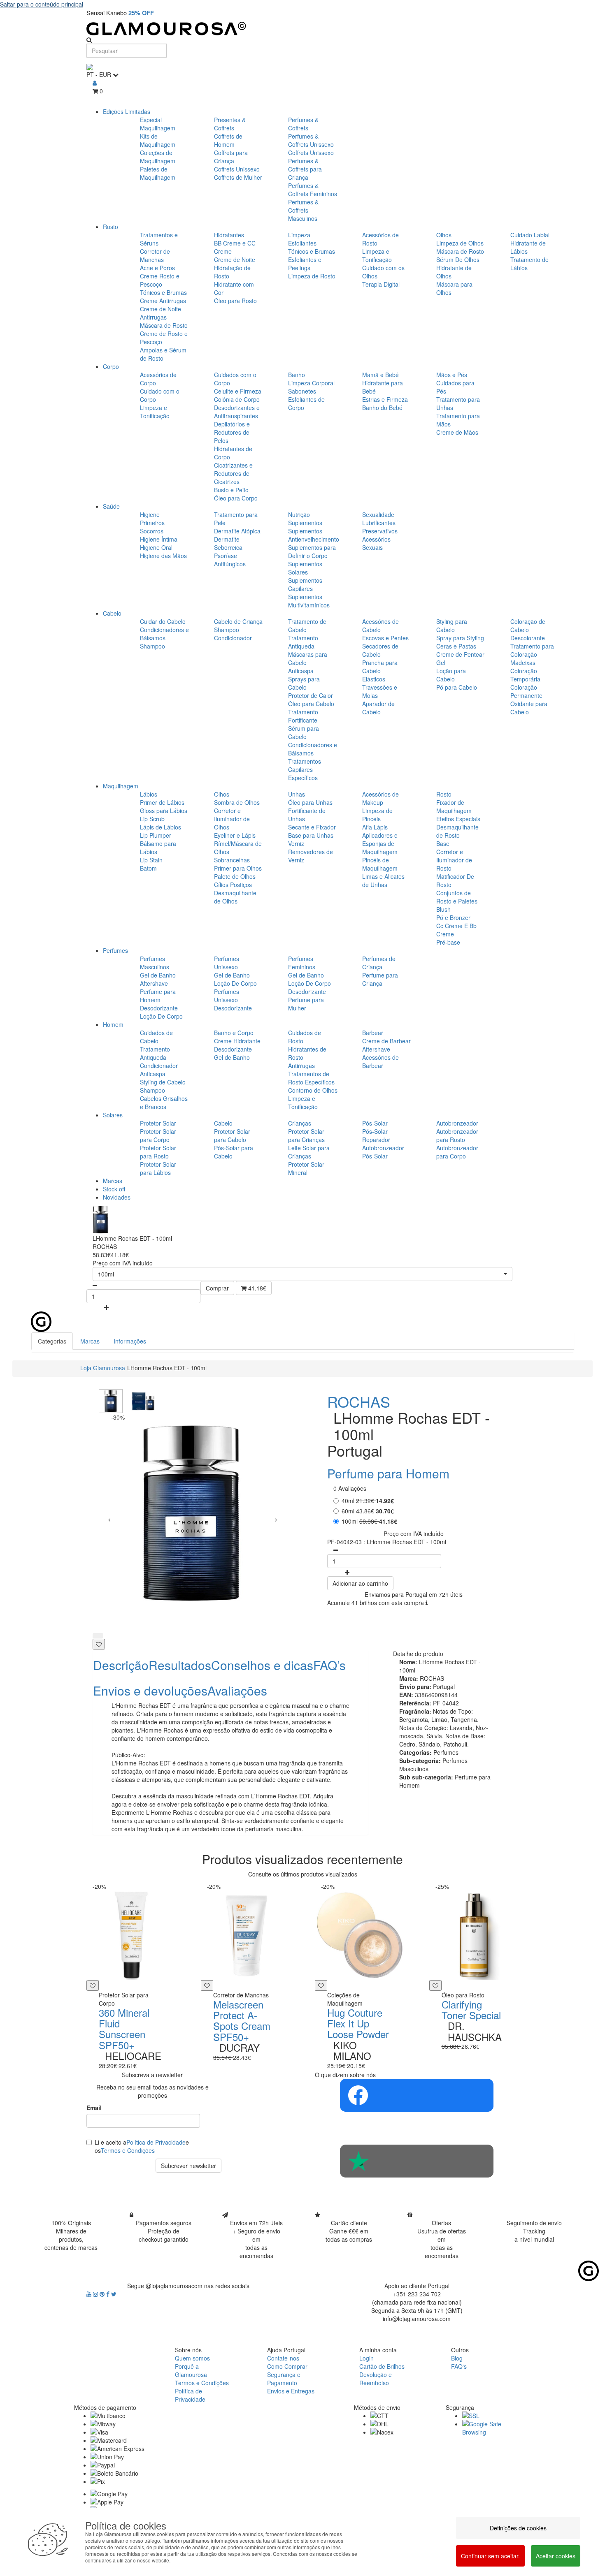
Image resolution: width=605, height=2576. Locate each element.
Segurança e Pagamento (284, 2379)
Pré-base (448, 942)
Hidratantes (229, 235)
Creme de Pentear (460, 654)
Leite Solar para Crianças (309, 1152)
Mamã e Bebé (380, 375)
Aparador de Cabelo (378, 708)
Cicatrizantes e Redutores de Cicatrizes (233, 473)
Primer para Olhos (238, 868)
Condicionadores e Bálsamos (164, 634)
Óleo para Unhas (310, 802)
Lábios (149, 794)
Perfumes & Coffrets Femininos (313, 190)
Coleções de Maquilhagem (158, 157)
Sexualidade (378, 514)
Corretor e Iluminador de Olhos (232, 819)
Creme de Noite (235, 259)
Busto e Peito (231, 490)
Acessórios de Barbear (380, 1061)
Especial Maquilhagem (158, 124)
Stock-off (114, 1189)
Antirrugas (301, 1066)
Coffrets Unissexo (237, 169)
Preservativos (380, 531)
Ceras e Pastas (456, 646)
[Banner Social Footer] (417, 2095)
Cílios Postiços (233, 885)
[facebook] (109, 2294)
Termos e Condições (128, 2150)
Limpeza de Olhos (460, 243)
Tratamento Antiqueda (303, 642)
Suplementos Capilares (305, 584)
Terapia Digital (381, 284)
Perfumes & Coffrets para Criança (305, 169)
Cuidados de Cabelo (156, 1037)
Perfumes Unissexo (227, 963)
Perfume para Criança (380, 979)
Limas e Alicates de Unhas (383, 880)
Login (366, 2358)
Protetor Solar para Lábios (158, 1168)
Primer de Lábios (162, 802)
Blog (457, 2358)
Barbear (373, 1033)
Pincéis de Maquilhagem (380, 864)
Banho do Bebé (382, 408)
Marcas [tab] (90, 1341)
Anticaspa (301, 671)
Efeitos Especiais (458, 819)
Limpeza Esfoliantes (302, 239)
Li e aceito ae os (142, 2146)
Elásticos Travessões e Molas (380, 687)
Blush (443, 909)
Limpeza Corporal (311, 383)
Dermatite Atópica (237, 531)
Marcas (113, 1181)
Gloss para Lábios (164, 811)
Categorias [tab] (52, 1341)
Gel (441, 663)
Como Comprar (287, 2366)
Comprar (217, 1288)
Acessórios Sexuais (376, 543)
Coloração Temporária (525, 675)
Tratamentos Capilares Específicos (305, 769)
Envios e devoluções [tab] (150, 1690)
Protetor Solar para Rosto (158, 1152)
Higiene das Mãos (163, 556)
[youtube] (90, 2294)
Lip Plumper (156, 835)
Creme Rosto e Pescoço (160, 280)
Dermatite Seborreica (228, 543)
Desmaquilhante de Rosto (457, 831)
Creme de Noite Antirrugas (161, 313)
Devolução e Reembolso (376, 2379)
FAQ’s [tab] (329, 1665)
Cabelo (112, 613)
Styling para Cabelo (452, 625)
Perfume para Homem (158, 996)
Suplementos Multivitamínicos (309, 601)
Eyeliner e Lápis (235, 835)
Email (94, 2108)
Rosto (111, 227)
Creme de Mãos (457, 432)
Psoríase (226, 556)
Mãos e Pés (452, 375)
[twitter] (114, 2294)
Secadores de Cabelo (380, 650)
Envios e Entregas (291, 2391)
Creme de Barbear (386, 1041)
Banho (297, 375)
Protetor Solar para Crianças (306, 1135)
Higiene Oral (156, 547)
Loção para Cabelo (451, 675)
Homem (113, 1024)
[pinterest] (103, 2294)
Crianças (300, 1123)
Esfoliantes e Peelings (305, 264)
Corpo (111, 366)
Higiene (150, 514)
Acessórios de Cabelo (380, 625)
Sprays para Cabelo (304, 683)
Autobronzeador (457, 1123)
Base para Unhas (311, 835)
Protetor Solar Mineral (306, 1168)
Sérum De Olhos (458, 259)
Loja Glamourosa (103, 1368)
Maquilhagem (121, 786)
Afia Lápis (375, 827)
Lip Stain (151, 860)
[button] (302, 1274)
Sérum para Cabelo (304, 732)
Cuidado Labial (530, 235)
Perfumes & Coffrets (303, 124)
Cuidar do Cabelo (163, 621)
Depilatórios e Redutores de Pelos (232, 432)
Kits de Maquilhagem (158, 140)
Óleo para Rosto (235, 301)
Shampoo (152, 646)
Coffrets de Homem (228, 140)
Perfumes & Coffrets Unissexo (311, 140)
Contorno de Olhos (313, 1090)
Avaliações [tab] (237, 1690)
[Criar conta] (95, 83)
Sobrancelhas (232, 860)
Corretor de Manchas (155, 255)
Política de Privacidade (156, 2142)
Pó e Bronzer (453, 917)
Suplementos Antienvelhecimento (314, 535)
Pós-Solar (375, 1123)
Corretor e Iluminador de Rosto (454, 860)
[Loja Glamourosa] (302, 29)
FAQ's (459, 2366)
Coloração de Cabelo (528, 625)
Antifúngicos (230, 564)
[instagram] (96, 2294)
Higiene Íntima (159, 539)
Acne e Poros (157, 268)
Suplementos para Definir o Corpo (312, 551)
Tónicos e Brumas (163, 292)
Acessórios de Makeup (380, 798)
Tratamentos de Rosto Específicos (311, 1078)
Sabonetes (302, 391)
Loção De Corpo (161, 1016)
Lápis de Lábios (161, 827)
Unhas (297, 794)
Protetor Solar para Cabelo (232, 1135)
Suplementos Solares (305, 568)
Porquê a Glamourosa (191, 2370)
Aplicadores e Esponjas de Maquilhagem (380, 843)
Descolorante (528, 638)
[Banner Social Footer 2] (417, 2161)
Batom (148, 868)
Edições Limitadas (127, 111)
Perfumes (115, 950)
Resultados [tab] (180, 1665)
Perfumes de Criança (379, 963)
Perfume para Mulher (306, 1004)
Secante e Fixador (312, 827)
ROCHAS (359, 1401)
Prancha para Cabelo (380, 667)
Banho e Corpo (234, 1033)
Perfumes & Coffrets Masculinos (303, 210)
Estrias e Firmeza (385, 399)
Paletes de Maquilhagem (158, 173)
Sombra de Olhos (237, 802)
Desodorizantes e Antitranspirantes (237, 412)
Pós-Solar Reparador (376, 1135)
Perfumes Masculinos (155, 963)
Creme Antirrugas (163, 301)
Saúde (111, 506)
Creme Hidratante (237, 1041)
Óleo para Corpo (236, 498)
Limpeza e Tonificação (377, 255)
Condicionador (233, 638)
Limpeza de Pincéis (377, 815)
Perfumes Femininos (302, 963)
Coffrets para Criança (231, 157)
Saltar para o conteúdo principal (42, 4)
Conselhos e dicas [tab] (262, 1665)
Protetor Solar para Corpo (158, 1135)
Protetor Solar (158, 1123)
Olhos (444, 235)
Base (443, 843)
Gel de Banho (158, 975)
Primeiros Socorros (152, 527)
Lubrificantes (379, 523)
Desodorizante (159, 1008)
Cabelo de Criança (238, 621)
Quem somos (192, 2358)
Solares (113, 1115)
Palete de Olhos (235, 876)
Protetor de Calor (311, 695)
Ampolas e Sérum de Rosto (163, 354)
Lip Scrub (152, 819)
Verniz (296, 843)
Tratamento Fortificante (303, 716)
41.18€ (256, 1288)
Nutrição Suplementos (305, 519)
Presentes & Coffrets (230, 124)
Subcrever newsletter (188, 2166)
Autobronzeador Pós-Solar (383, 1152)
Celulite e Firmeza (238, 391)
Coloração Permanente (526, 691)
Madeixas (523, 663)
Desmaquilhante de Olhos (235, 897)
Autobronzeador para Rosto (457, 1135)
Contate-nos (283, 2358)
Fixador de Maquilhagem (454, 806)
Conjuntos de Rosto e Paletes (457, 897)
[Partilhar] (98, 1636)
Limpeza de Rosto (312, 276)
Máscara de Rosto (164, 325)
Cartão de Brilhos (382, 2366)
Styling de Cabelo (163, 1082)
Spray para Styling (460, 638)
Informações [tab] (130, 1341)
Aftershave (154, 983)
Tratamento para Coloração (532, 650)
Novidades (117, 1197)
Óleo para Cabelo (311, 704)
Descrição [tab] (121, 1665)
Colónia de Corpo (237, 399)
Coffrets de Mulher (238, 177)
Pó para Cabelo (457, 687)
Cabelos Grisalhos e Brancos (164, 1103)
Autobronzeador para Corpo (457, 1152)
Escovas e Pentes (385, 638)
